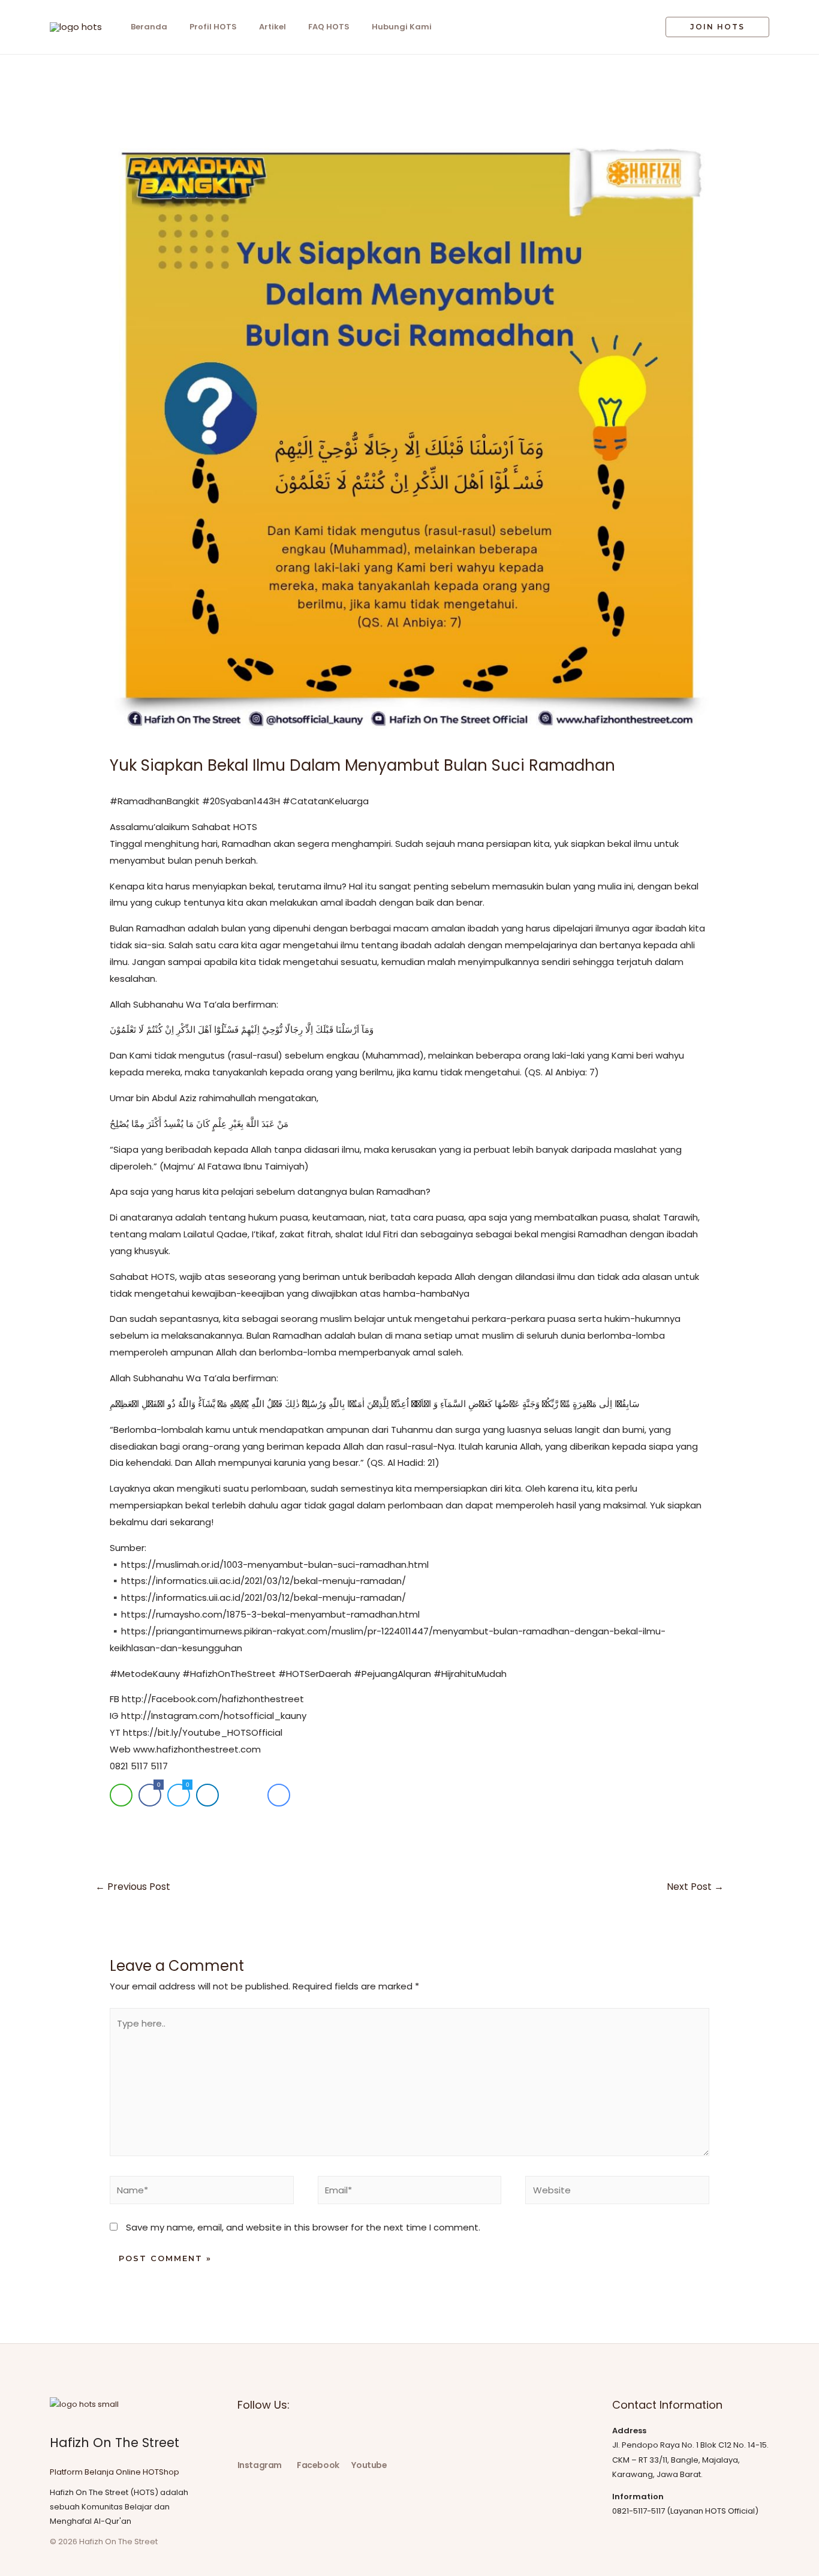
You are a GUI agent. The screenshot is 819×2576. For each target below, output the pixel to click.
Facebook (318, 2465)
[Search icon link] (638, 27)
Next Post (695, 1887)
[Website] (617, 2192)
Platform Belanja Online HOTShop (115, 2472)
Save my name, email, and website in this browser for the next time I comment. (303, 2227)
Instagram (260, 2465)
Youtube (369, 2465)
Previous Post (133, 1887)
